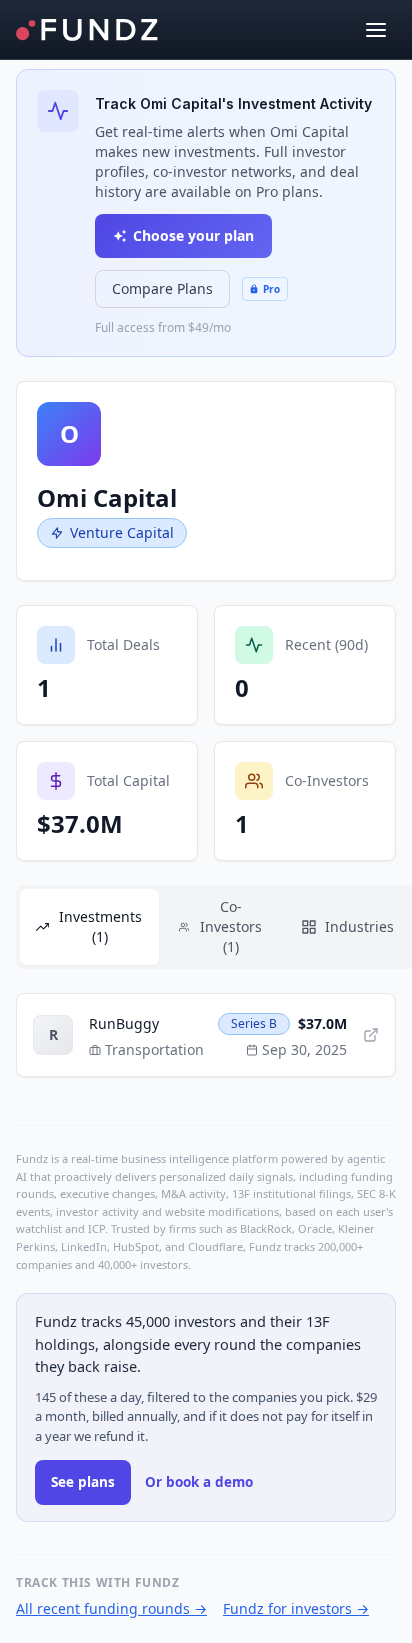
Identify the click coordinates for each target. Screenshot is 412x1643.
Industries (359, 926)
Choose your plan (193, 235)
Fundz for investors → (296, 1608)
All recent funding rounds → (111, 1608)
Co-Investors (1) (231, 926)
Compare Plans (162, 288)
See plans (83, 1482)
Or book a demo (199, 1482)
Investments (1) (100, 926)
